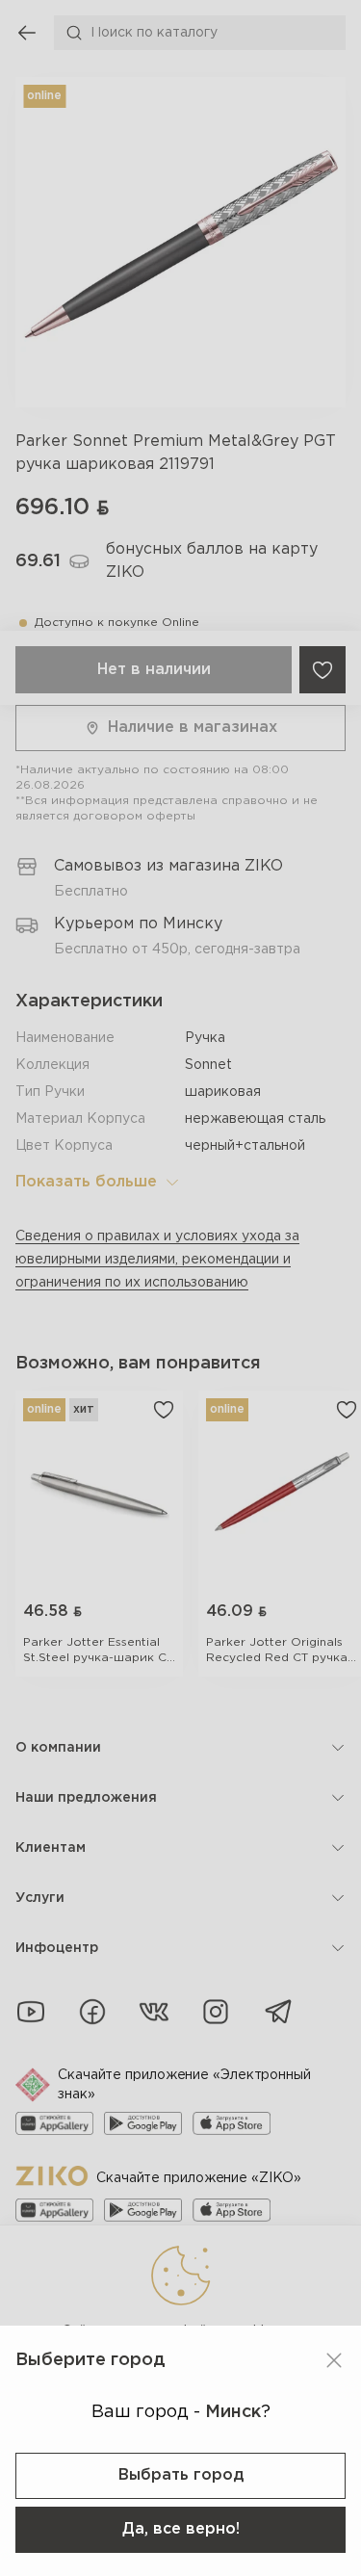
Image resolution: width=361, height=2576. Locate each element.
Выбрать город (181, 2475)
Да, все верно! (181, 2529)
